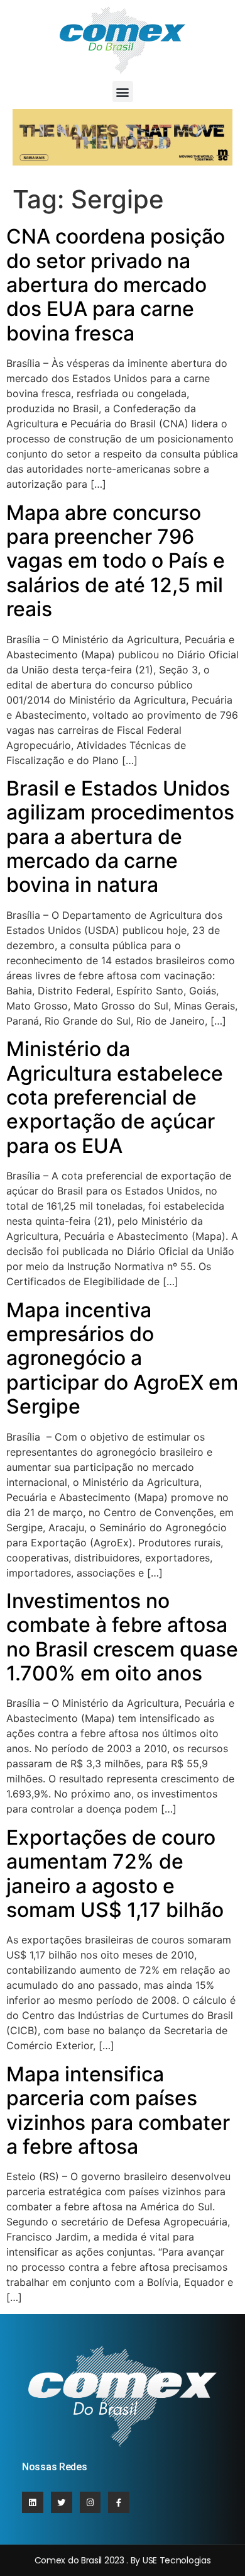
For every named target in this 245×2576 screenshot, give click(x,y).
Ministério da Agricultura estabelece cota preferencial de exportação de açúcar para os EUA (115, 1097)
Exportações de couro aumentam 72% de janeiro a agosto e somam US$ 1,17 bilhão (115, 1874)
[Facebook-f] (119, 2502)
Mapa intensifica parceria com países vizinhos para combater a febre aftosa (118, 2110)
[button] (123, 92)
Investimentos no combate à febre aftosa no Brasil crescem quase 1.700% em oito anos (122, 1637)
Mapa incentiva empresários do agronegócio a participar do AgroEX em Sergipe (122, 1358)
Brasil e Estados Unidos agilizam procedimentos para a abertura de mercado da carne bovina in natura (120, 837)
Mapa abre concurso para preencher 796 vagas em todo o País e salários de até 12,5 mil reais (116, 561)
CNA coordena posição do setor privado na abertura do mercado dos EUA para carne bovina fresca (116, 285)
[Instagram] (90, 2502)
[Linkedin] (33, 2502)
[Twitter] (62, 2502)
